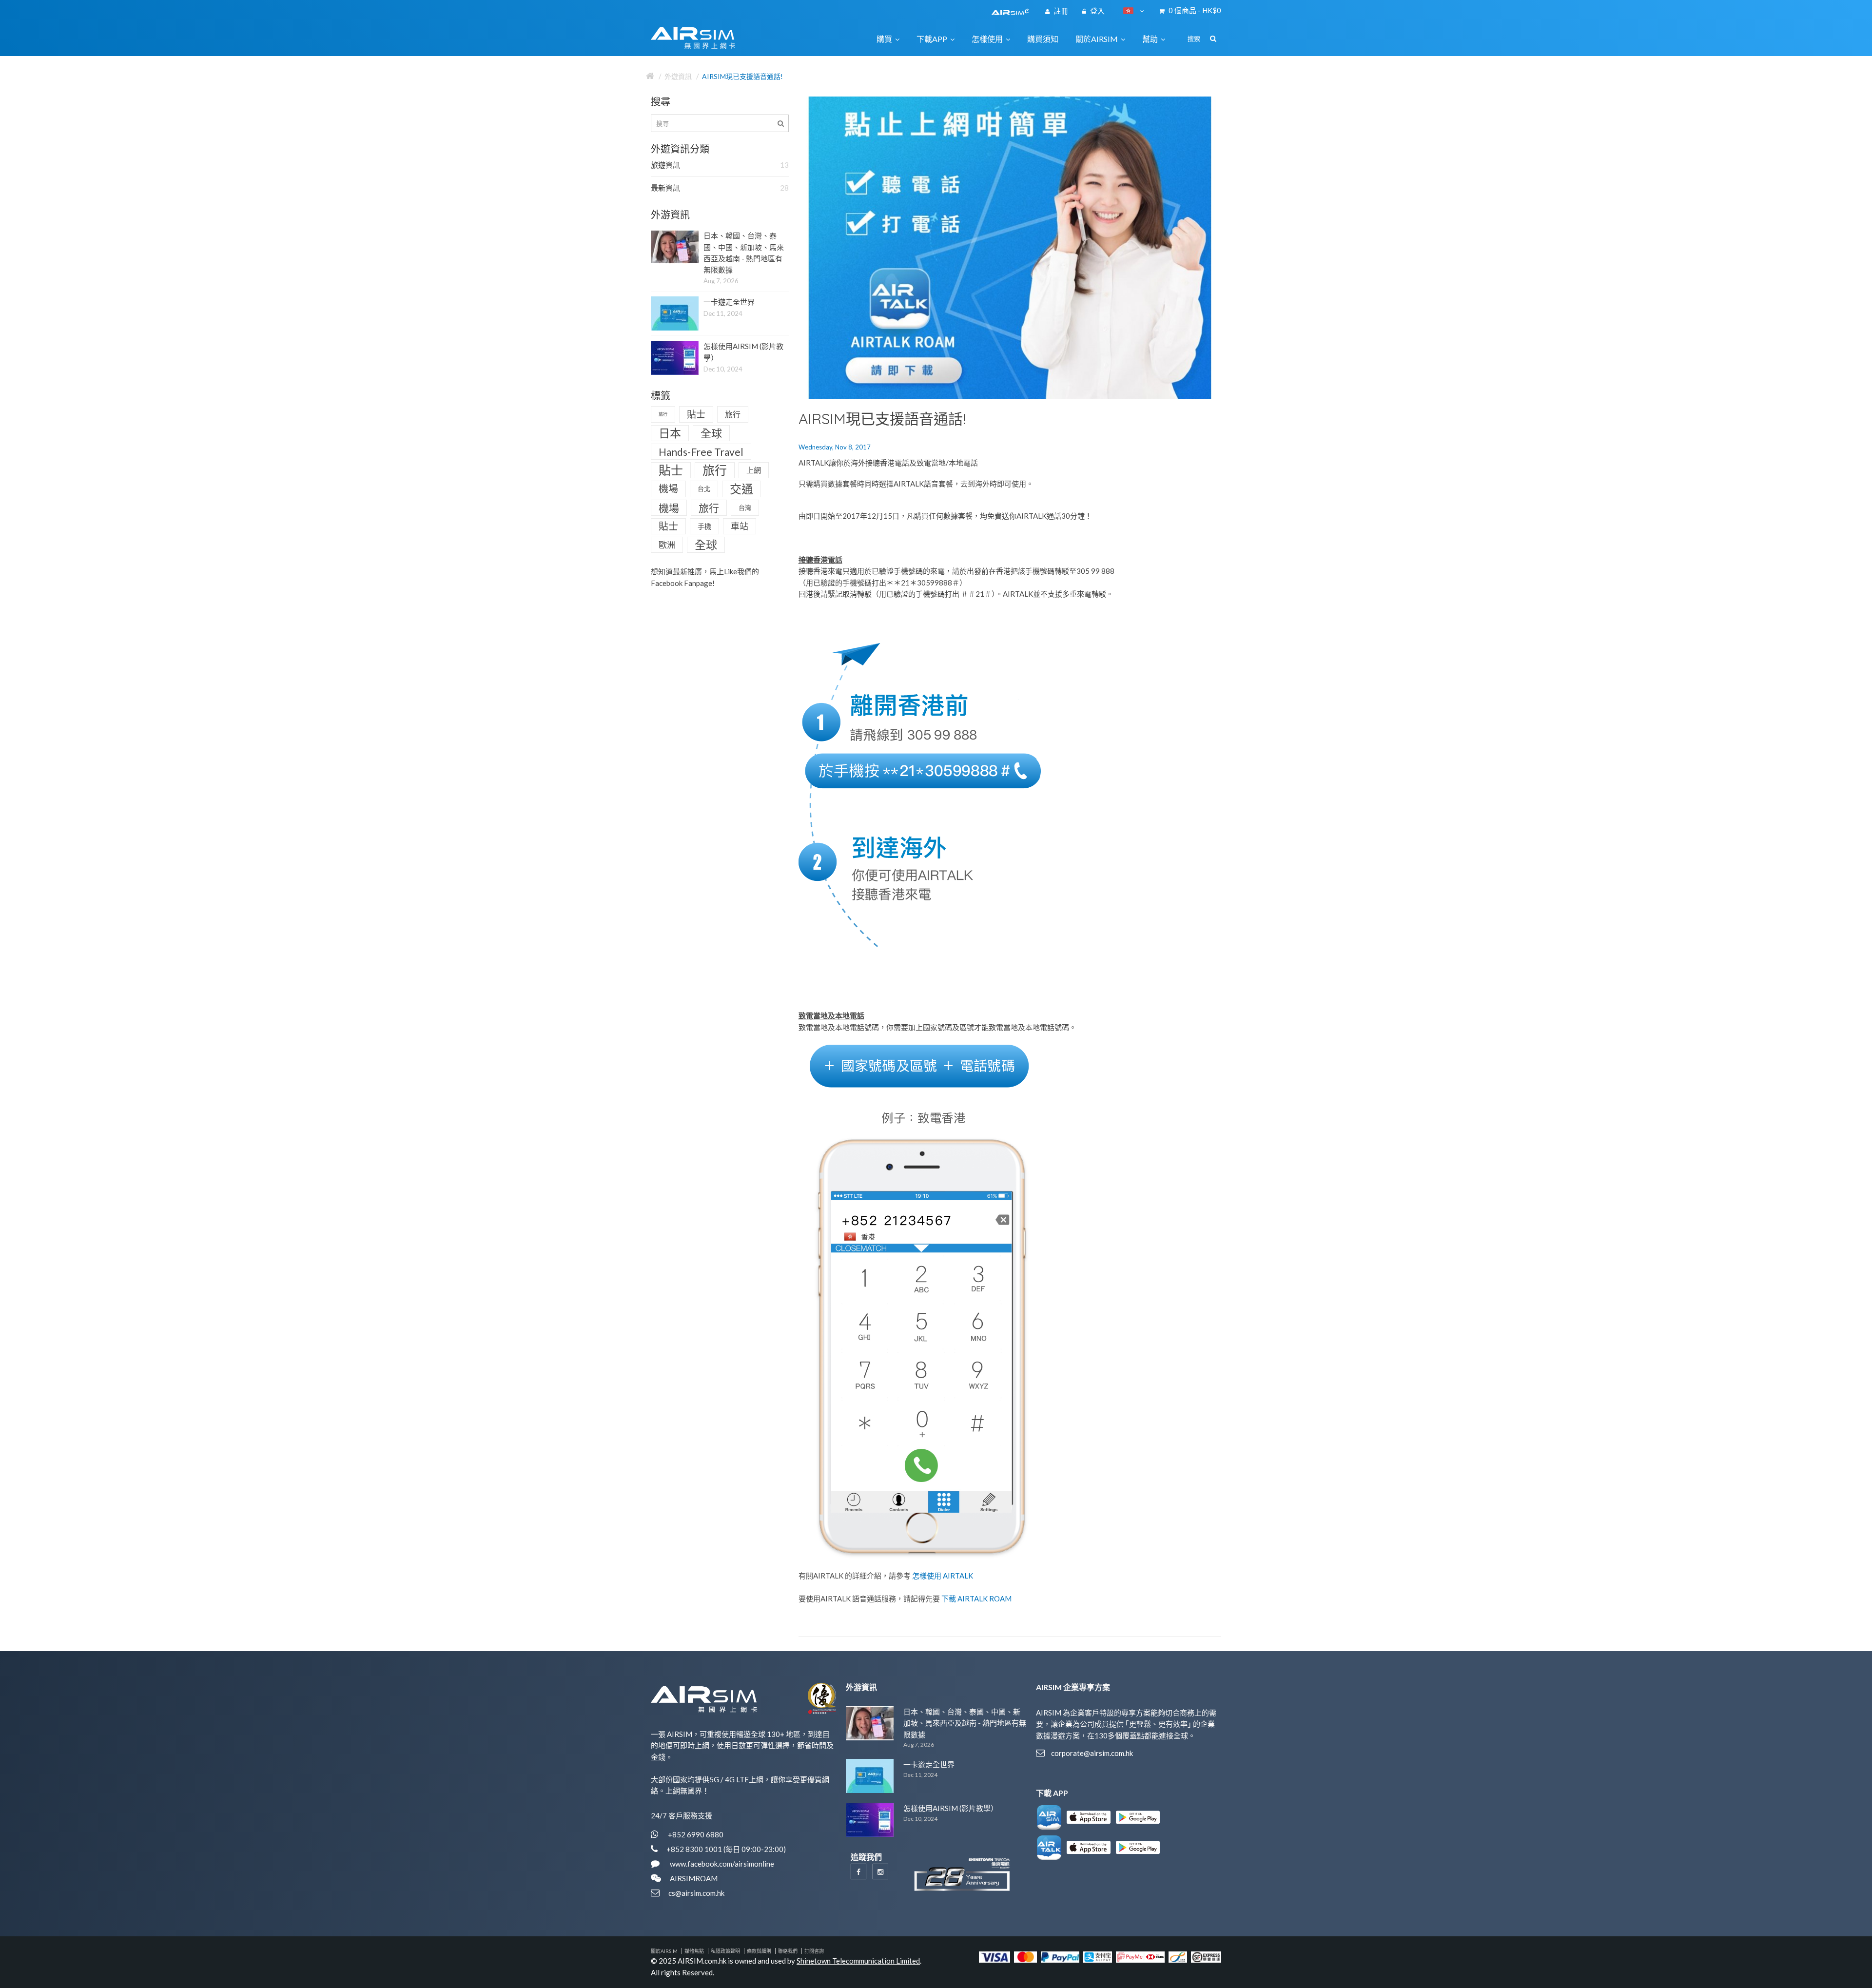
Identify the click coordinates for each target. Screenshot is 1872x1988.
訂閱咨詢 (814, 1951)
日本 (670, 433)
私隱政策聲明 (725, 1951)
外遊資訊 (678, 76)
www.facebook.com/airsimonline (721, 1864)
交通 (741, 489)
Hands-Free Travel (701, 452)
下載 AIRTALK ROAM (976, 1598)
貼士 (696, 414)
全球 (711, 433)
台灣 (745, 507)
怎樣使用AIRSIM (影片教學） (951, 1808)
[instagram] (880, 1871)
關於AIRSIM (664, 1951)
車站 (740, 526)
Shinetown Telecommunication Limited (858, 1961)
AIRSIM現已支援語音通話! (742, 76)
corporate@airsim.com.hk (1092, 1753)
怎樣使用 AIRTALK (943, 1576)
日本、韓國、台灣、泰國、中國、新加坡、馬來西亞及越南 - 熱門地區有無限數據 (965, 1723)
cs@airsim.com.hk (696, 1893)
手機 (704, 526)
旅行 (663, 414)
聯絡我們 (788, 1951)
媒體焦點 (694, 1951)
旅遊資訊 (720, 165)
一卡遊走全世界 (729, 302)
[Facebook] (858, 1871)
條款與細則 (759, 1951)
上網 (754, 470)
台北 (704, 488)
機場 (668, 488)
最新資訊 (720, 188)
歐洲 (667, 545)
